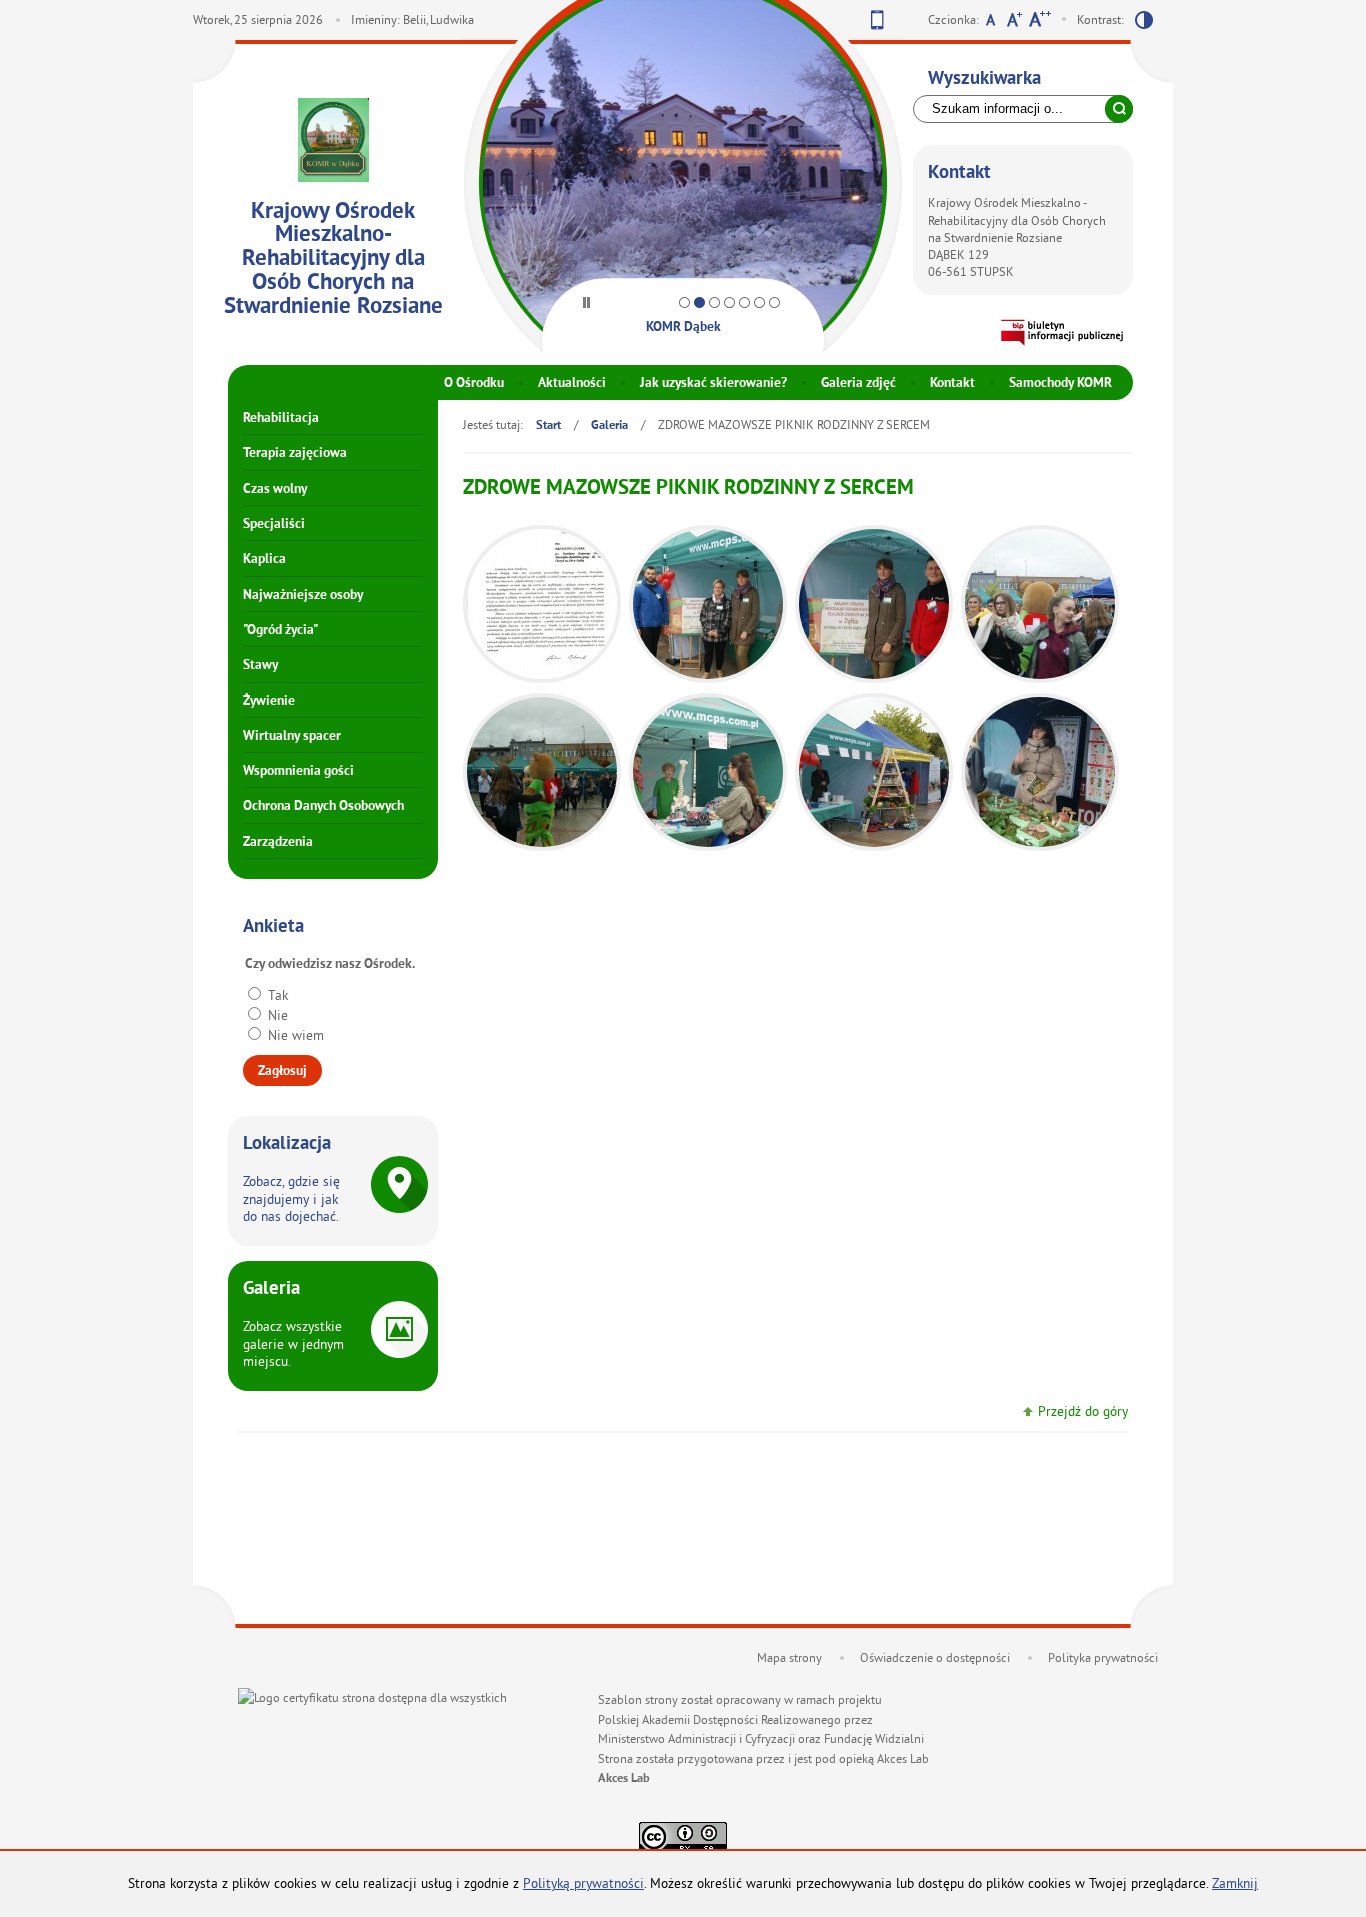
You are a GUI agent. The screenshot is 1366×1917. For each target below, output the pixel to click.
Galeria (609, 426)
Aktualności (572, 383)
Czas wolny (275, 489)
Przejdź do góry (1083, 1411)
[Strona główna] (333, 143)
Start (548, 426)
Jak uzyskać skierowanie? (713, 383)
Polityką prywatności (583, 1883)
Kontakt (952, 383)
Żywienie (269, 701)
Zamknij (1235, 1883)
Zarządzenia (278, 842)
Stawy (260, 665)
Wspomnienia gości (298, 771)
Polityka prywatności (1103, 1657)
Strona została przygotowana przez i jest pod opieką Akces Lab (763, 1758)
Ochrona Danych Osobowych (323, 806)
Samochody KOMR (1060, 383)
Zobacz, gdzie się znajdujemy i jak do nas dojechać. (291, 1199)
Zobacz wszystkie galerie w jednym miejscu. (293, 1344)
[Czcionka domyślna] (990, 22)
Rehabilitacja (281, 418)
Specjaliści (274, 524)
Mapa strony (789, 1657)
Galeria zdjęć (858, 383)
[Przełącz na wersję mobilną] (877, 23)
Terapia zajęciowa (295, 453)
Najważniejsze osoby (303, 595)
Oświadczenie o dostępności (935, 1657)
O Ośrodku (474, 383)
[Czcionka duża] (1039, 22)
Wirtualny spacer (292, 736)
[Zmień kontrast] (1144, 23)
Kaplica (264, 559)
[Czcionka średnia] (1014, 22)
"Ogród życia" (280, 630)
